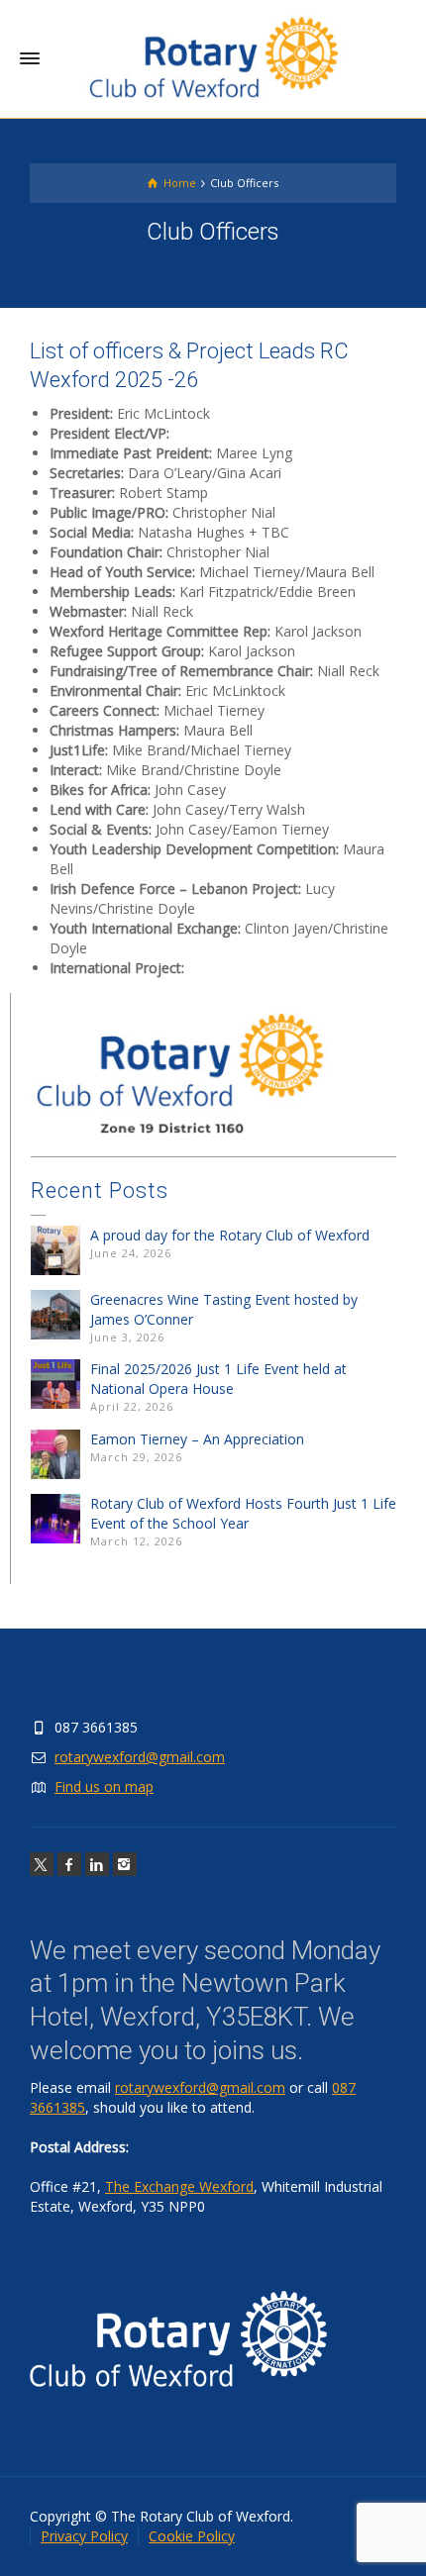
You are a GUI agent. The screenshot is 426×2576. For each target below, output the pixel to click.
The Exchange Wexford (179, 2186)
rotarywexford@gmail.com (140, 1757)
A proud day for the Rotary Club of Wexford (230, 1235)
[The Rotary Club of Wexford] (213, 58)
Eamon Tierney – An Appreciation (197, 1439)
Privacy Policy (84, 2536)
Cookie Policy (192, 2536)
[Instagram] (125, 1864)
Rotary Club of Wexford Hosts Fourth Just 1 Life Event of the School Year (243, 1513)
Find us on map (104, 1786)
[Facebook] (69, 1864)
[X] (42, 1864)
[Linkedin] (97, 1864)
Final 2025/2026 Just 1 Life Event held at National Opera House (218, 1379)
